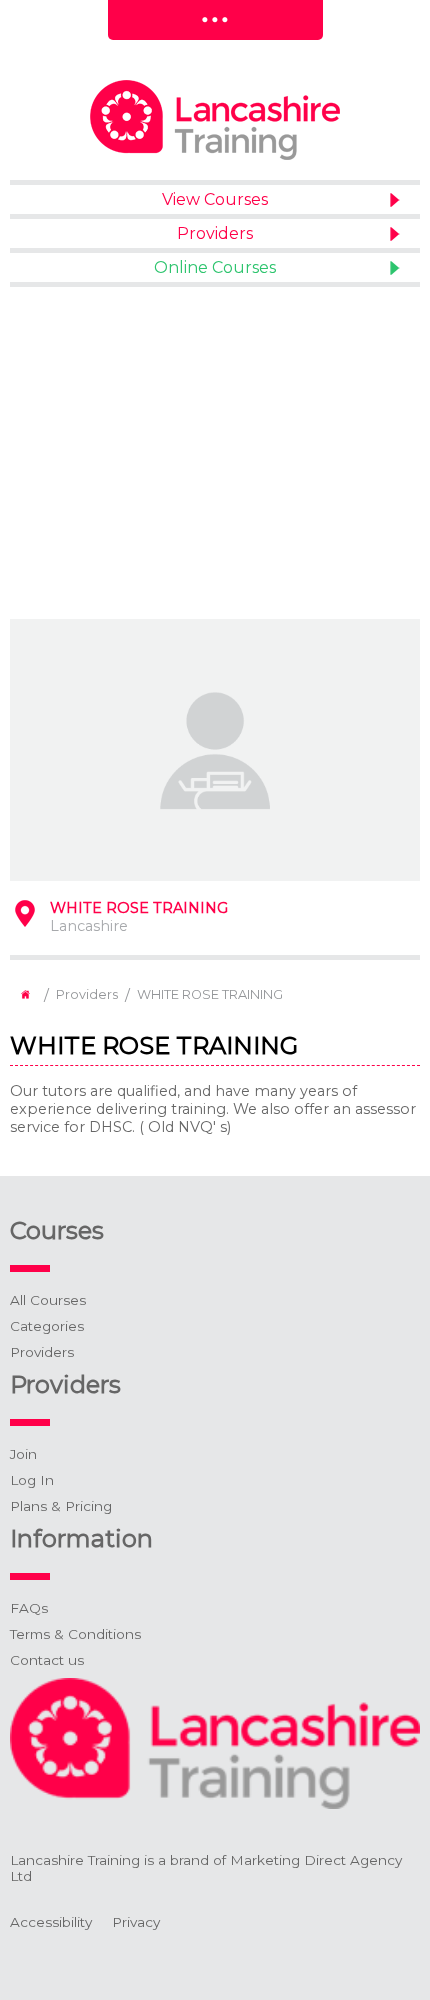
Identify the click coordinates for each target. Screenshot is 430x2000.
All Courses (48, 1300)
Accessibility (51, 1922)
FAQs (29, 1608)
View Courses (215, 199)
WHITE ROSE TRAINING (210, 994)
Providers (215, 233)
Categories (47, 1326)
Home (25, 995)
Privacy (136, 1922)
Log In (32, 1480)
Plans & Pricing (61, 1506)
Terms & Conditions (75, 1634)
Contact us (47, 1660)
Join (23, 1454)
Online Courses (215, 267)
